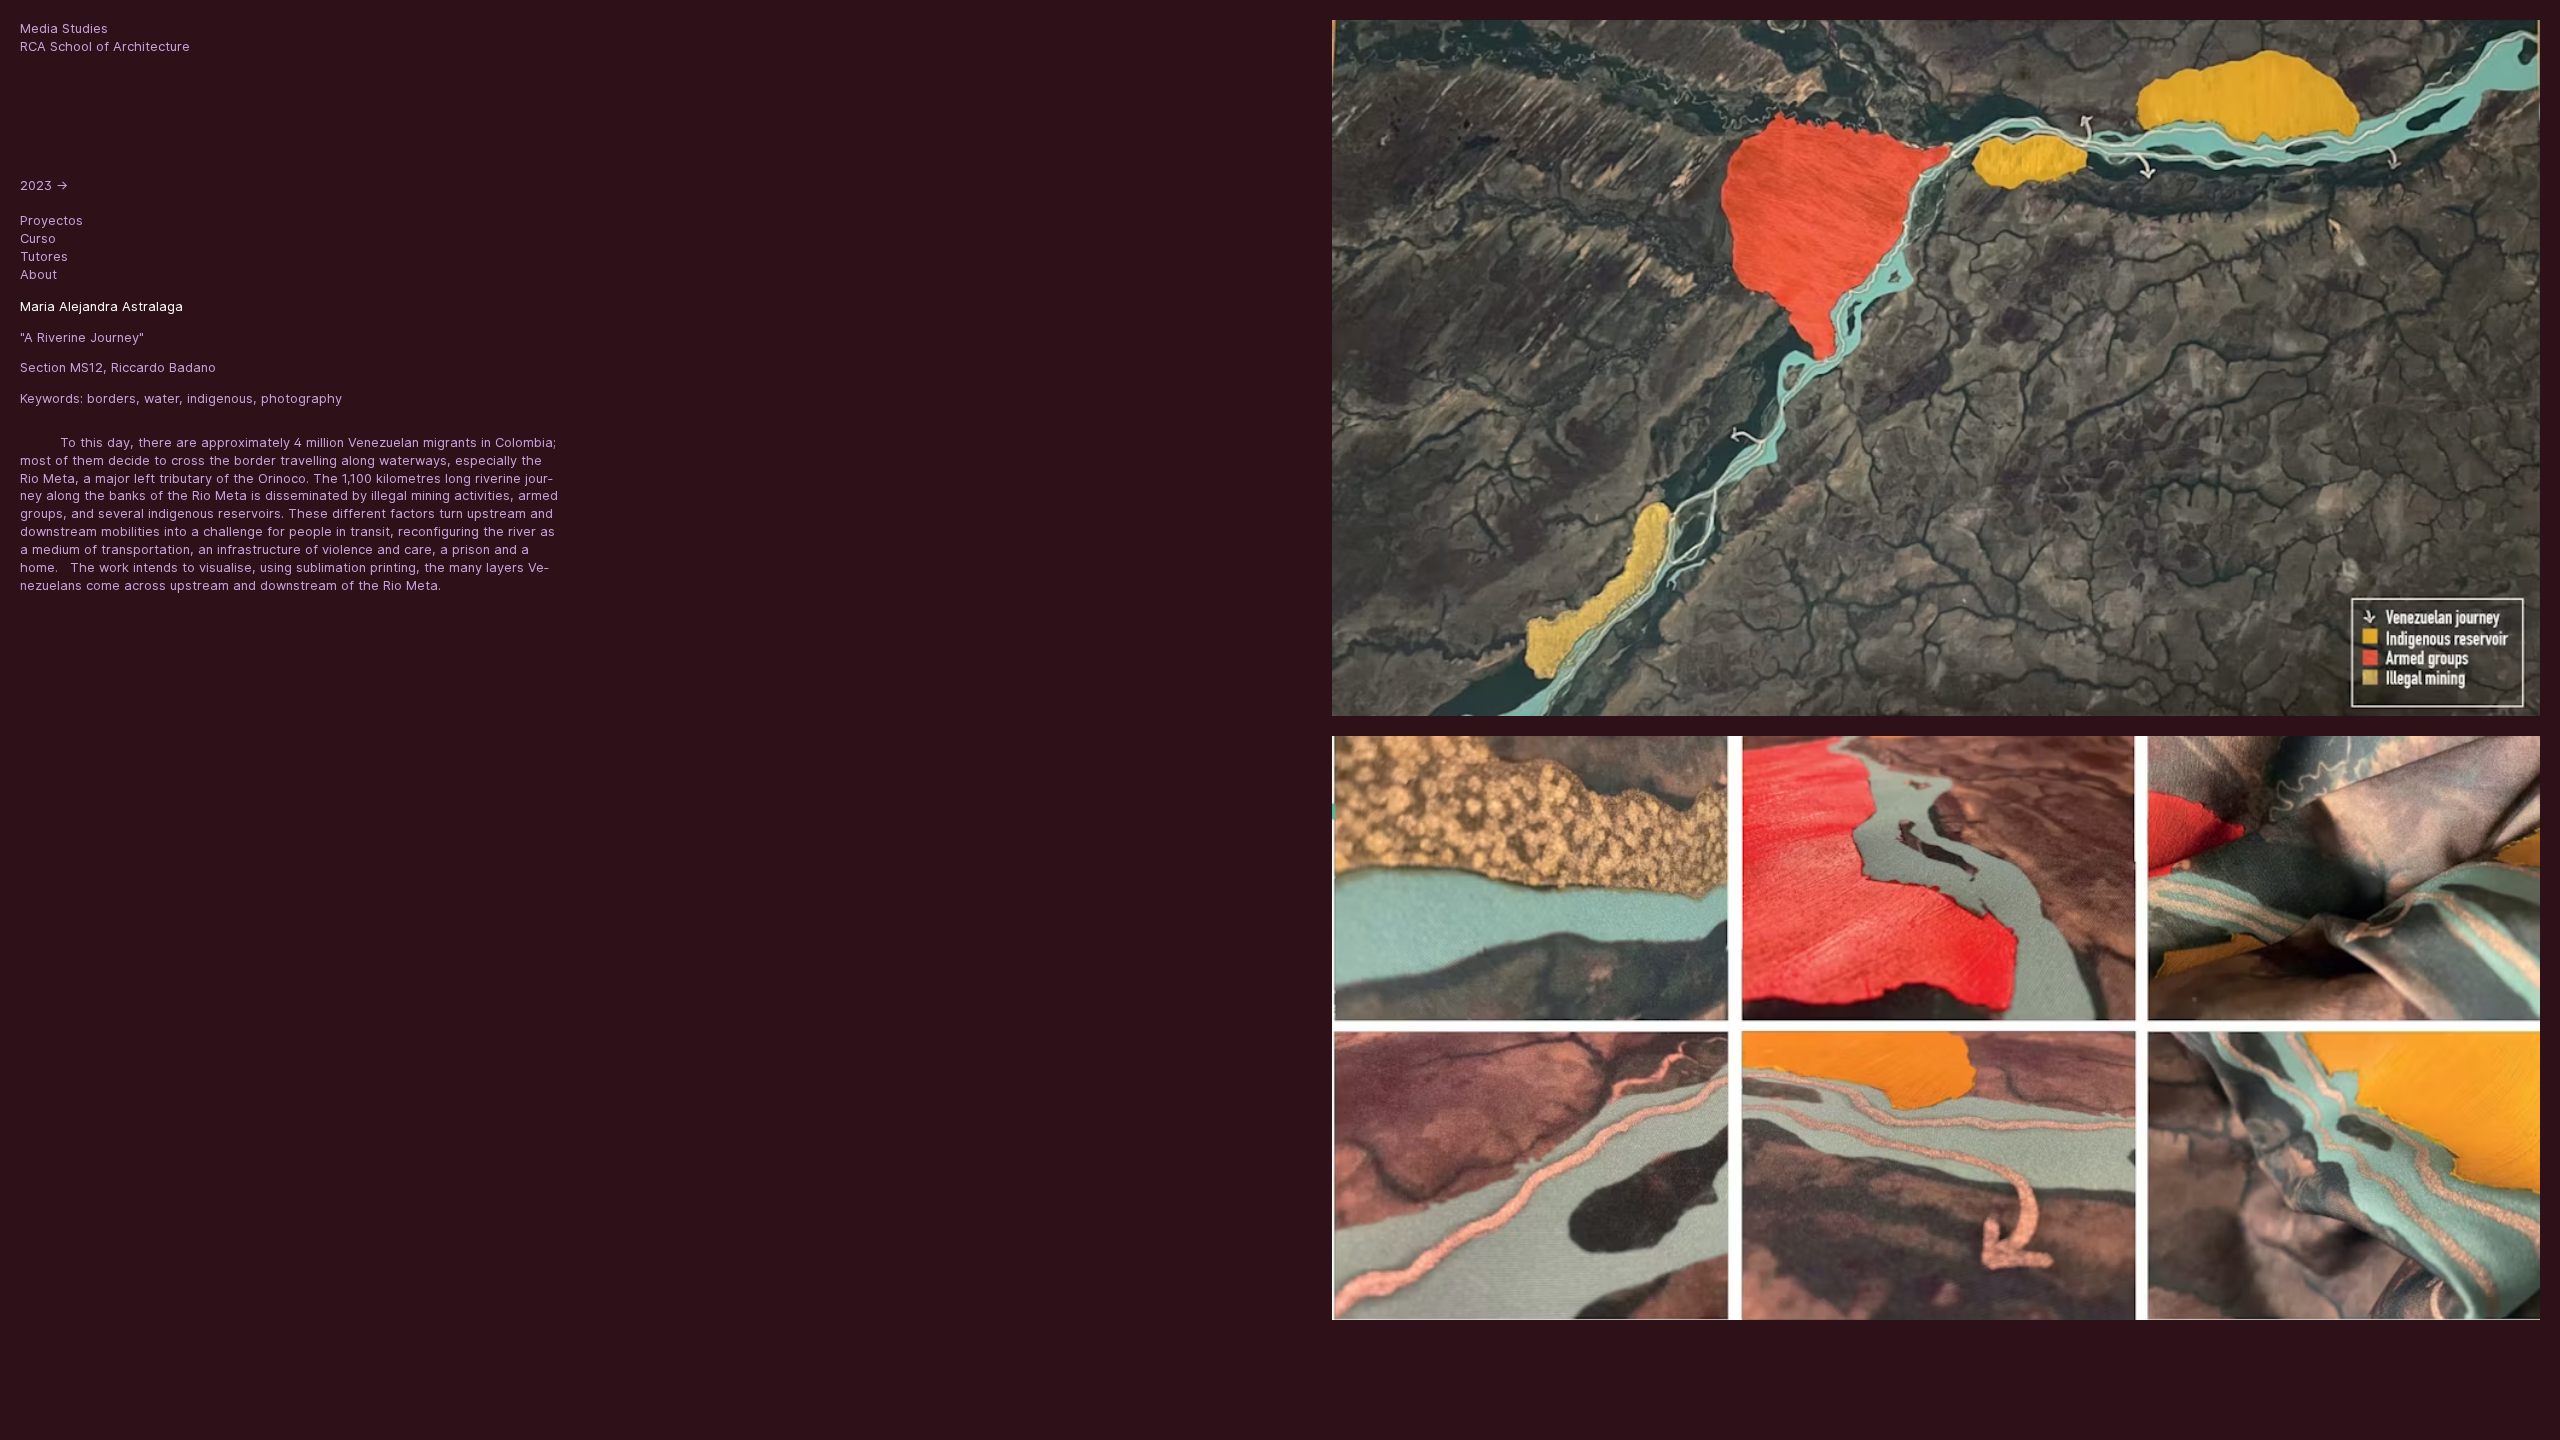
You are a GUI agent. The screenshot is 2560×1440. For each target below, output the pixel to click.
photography (301, 398)
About (38, 274)
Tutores (44, 256)
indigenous (220, 398)
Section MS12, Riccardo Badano (118, 367)
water (161, 398)
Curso (38, 238)
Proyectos (51, 220)
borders (111, 398)
